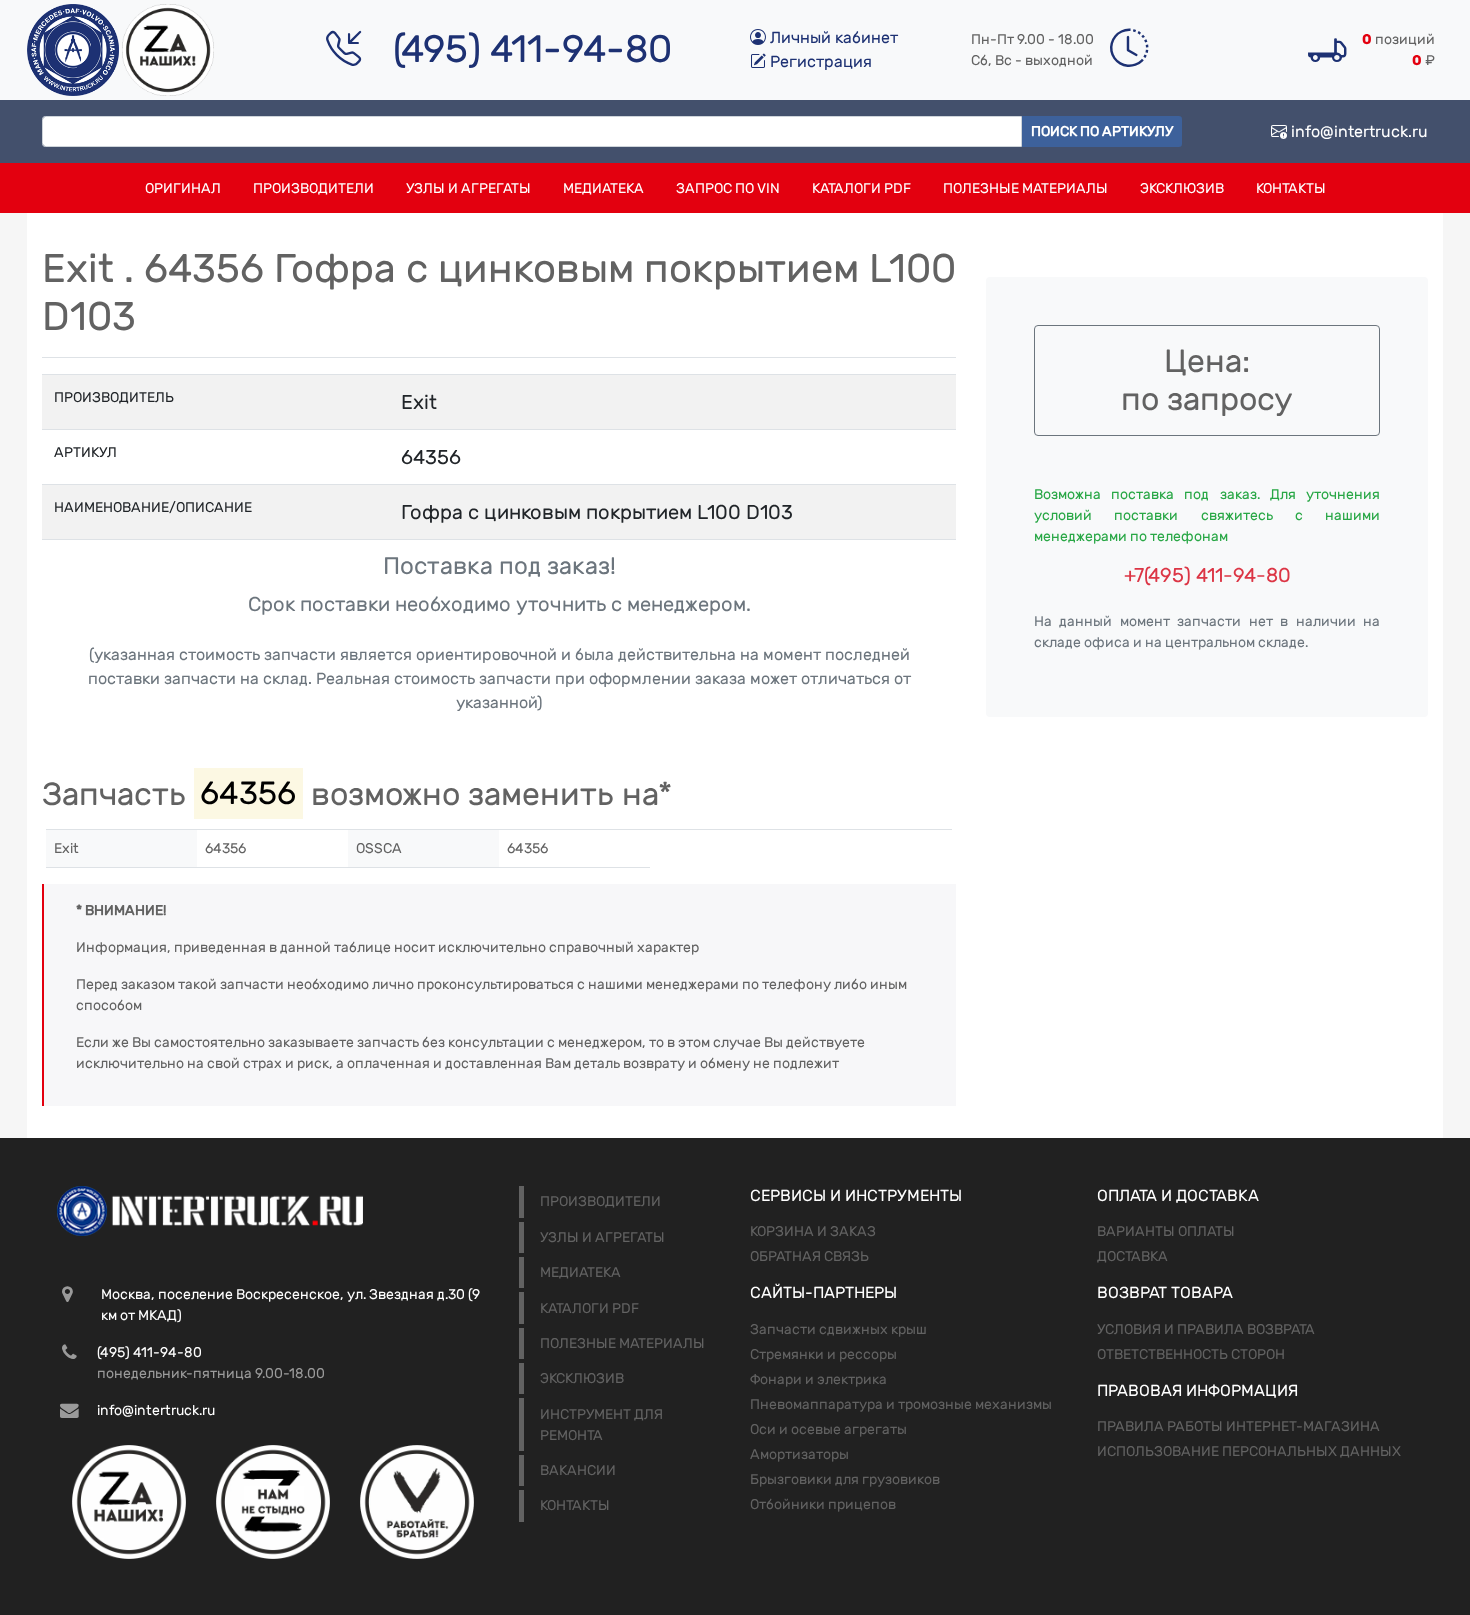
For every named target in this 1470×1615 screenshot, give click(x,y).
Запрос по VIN (728, 188)
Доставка (1132, 1256)
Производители (313, 188)
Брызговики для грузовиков (845, 1479)
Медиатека (603, 188)
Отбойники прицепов (823, 1504)
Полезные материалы (1025, 188)
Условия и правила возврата (1206, 1329)
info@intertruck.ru (1357, 131)
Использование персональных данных (1249, 1451)
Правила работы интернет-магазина (1238, 1426)
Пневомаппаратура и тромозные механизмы (901, 1404)
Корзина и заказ (813, 1231)
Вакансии (578, 1470)
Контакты (1291, 188)
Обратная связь (809, 1256)
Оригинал (183, 188)
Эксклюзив (1182, 188)
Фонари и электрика (818, 1379)
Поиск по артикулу (1102, 131)
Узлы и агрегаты (468, 188)
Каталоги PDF (861, 188)
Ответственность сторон (1191, 1354)
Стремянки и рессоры (823, 1354)
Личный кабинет (832, 37)
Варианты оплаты (1166, 1231)
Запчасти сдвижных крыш (838, 1329)
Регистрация (819, 61)
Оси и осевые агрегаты (828, 1429)
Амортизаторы (799, 1454)
